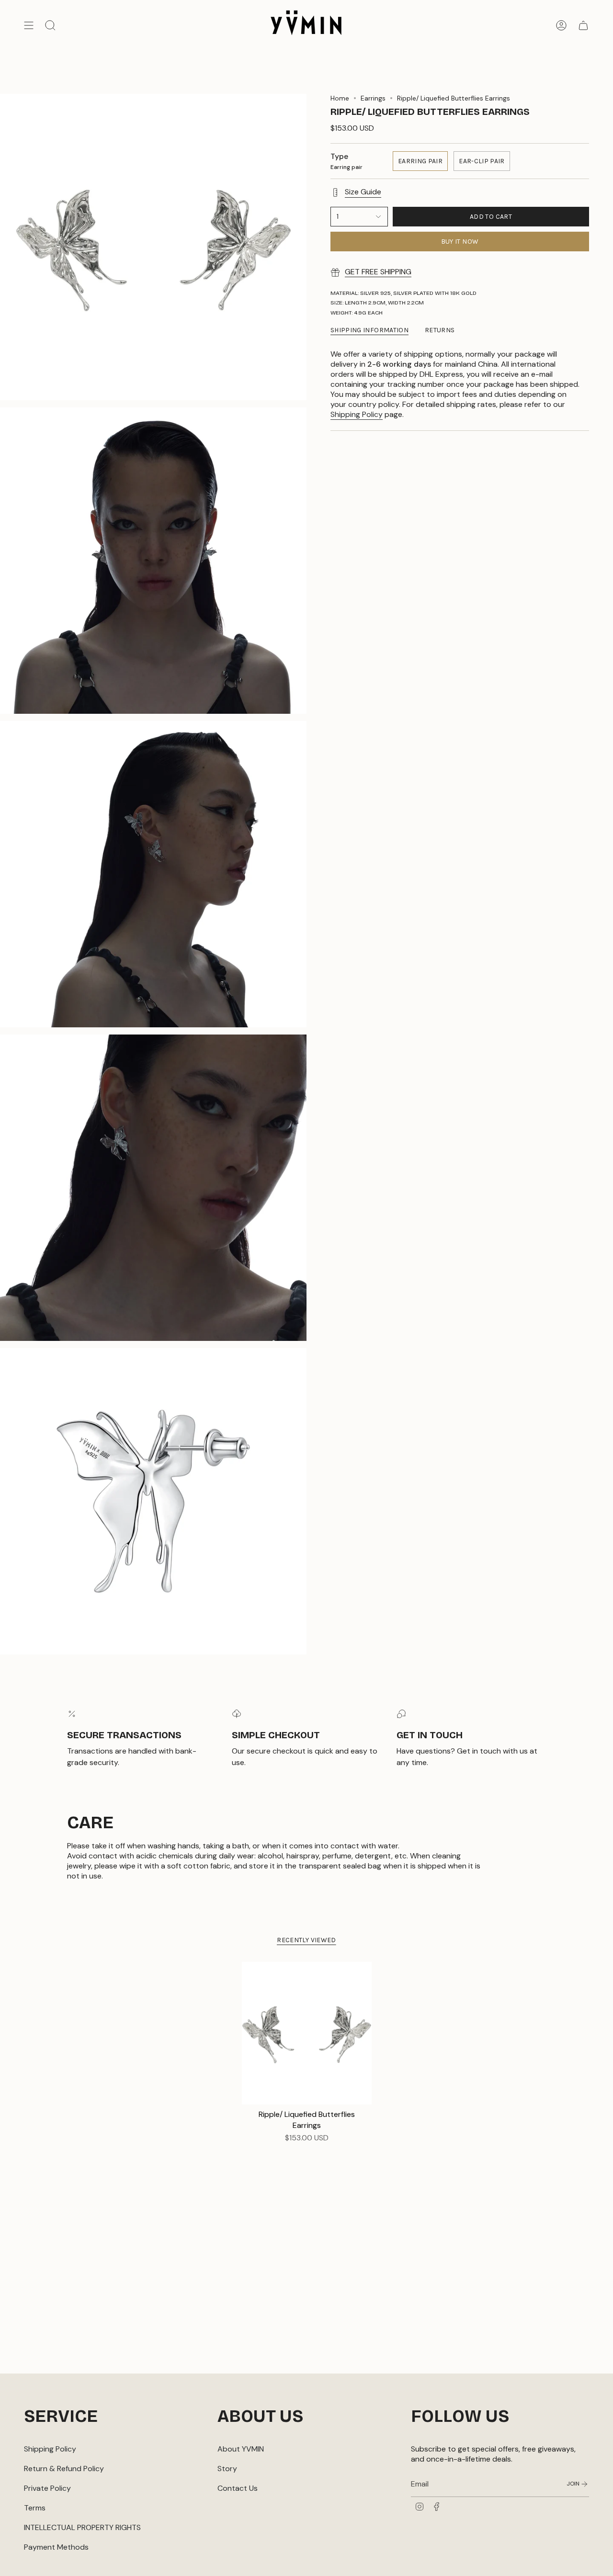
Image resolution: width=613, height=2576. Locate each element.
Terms (35, 2508)
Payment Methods (56, 2547)
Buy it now (460, 242)
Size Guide (363, 192)
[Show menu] (29, 25)
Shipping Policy (357, 414)
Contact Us (238, 2488)
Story (227, 2469)
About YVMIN (241, 2449)
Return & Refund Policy (64, 2469)
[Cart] (583, 25)
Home (340, 98)
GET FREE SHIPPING (378, 272)
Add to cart (491, 217)
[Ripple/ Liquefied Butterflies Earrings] (307, 2033)
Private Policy (47, 2488)
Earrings (373, 98)
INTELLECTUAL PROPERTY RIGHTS (82, 2527)
